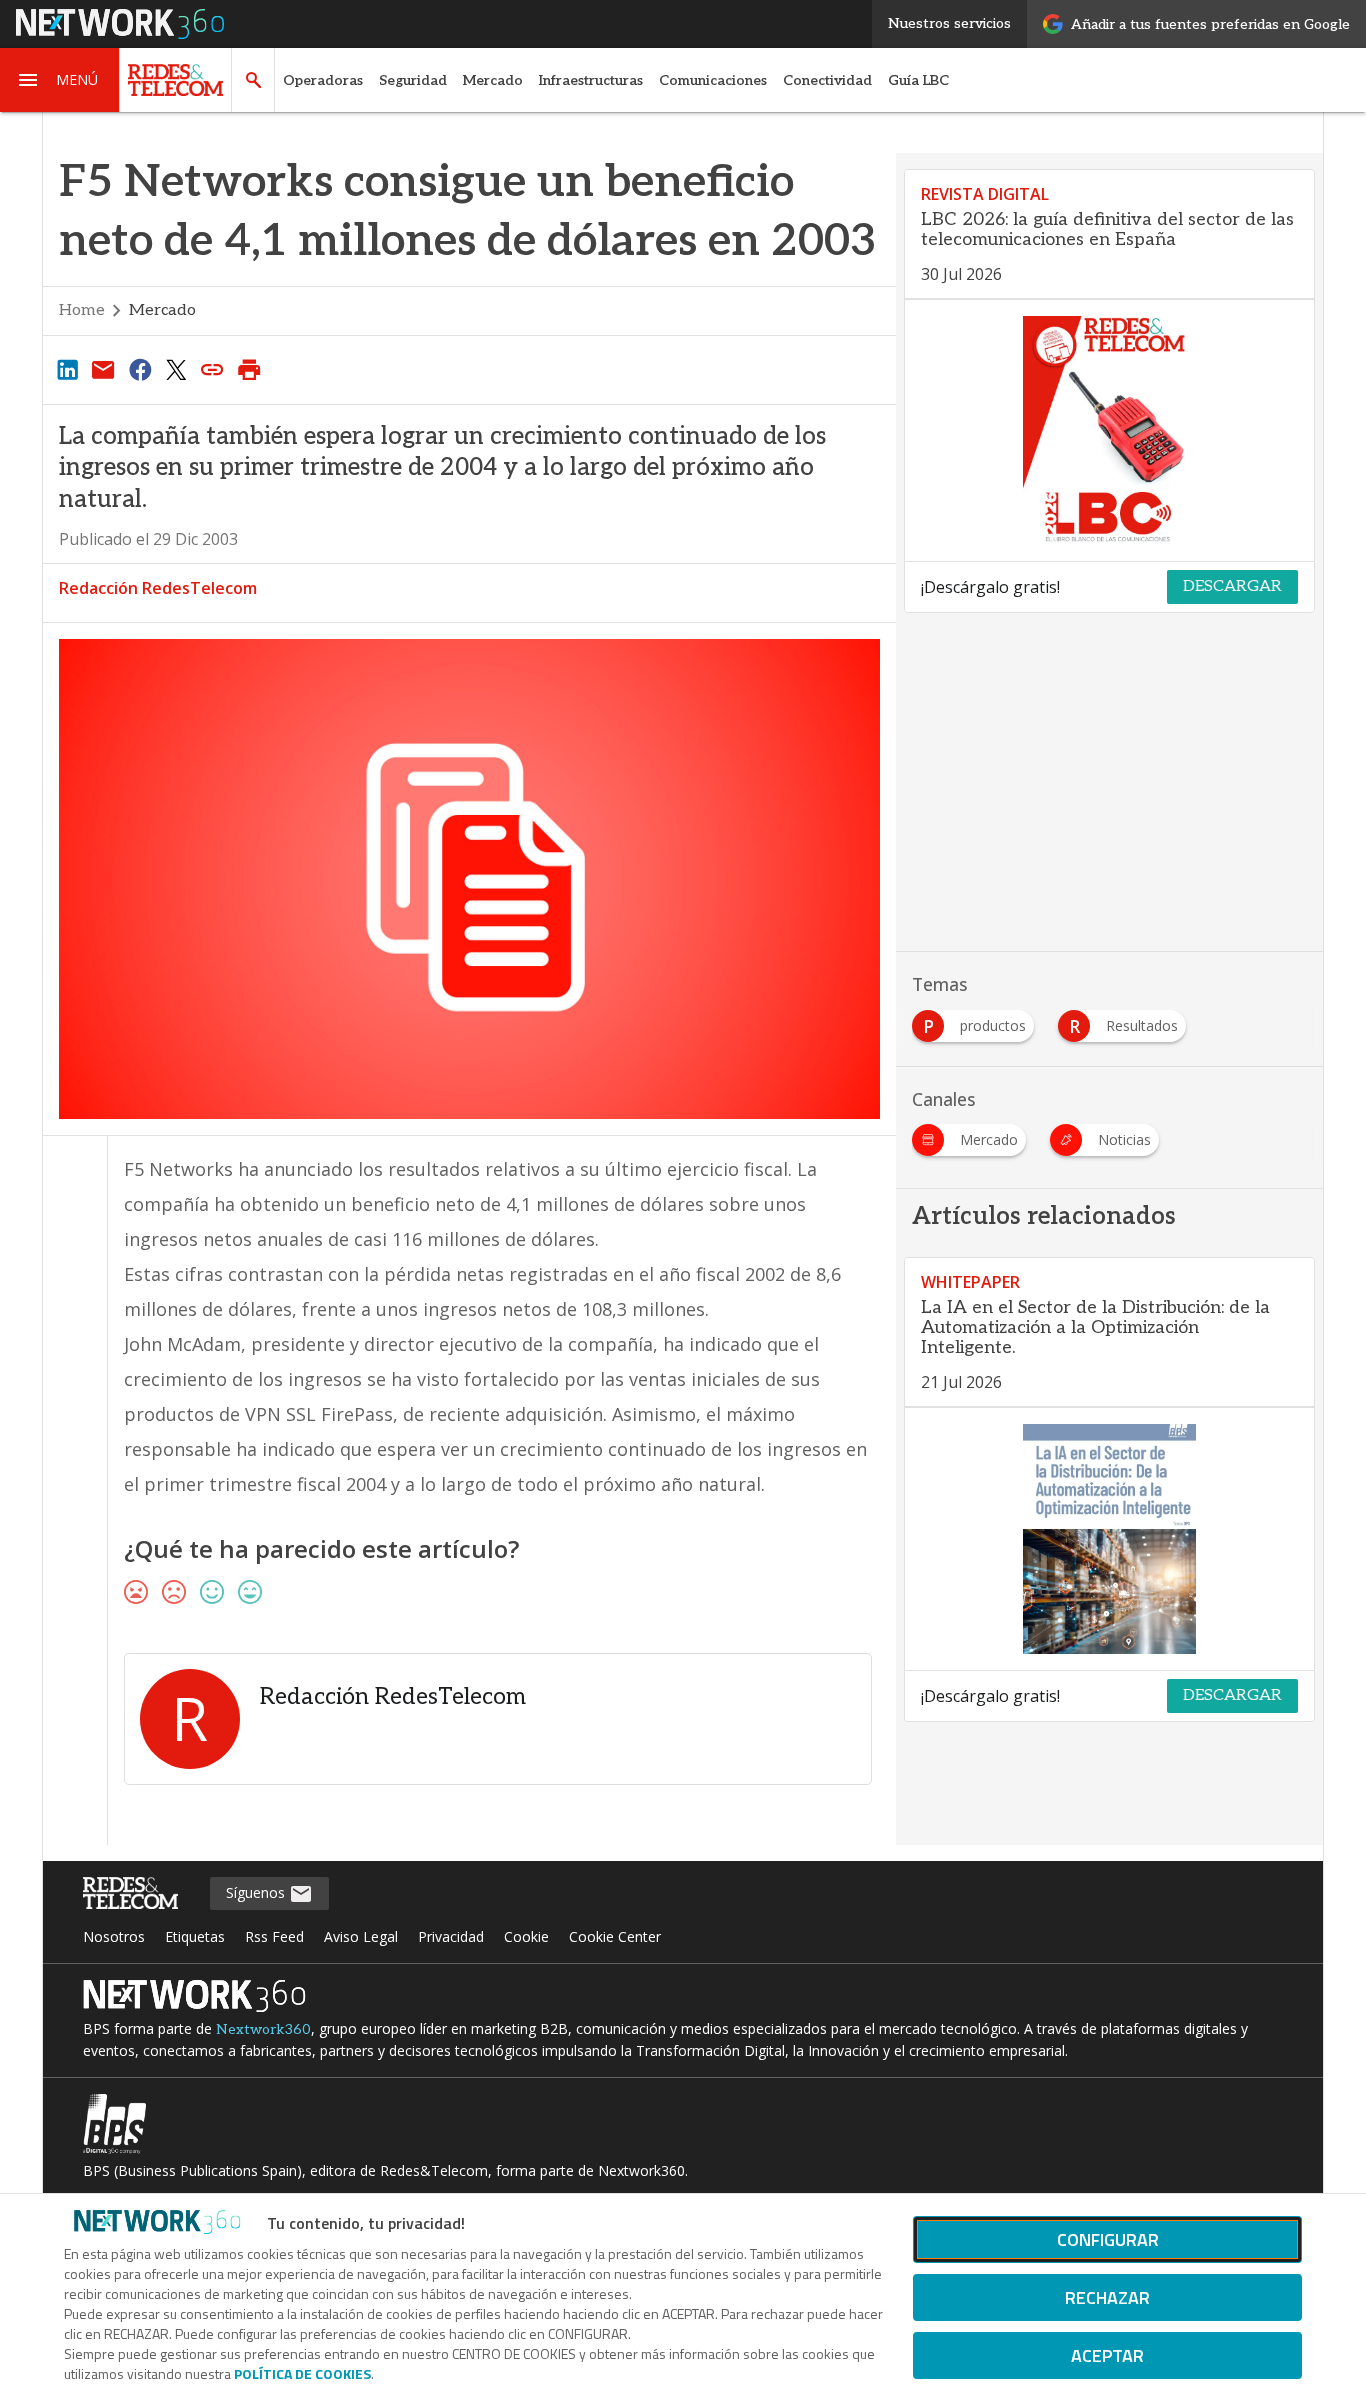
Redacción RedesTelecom (158, 588)
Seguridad (413, 80)
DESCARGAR (1232, 586)
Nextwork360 (263, 2029)
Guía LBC (918, 80)
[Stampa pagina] (249, 369)
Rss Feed (274, 1936)
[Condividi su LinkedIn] (67, 369)
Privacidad (451, 1936)
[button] (60, 80)
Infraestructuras (591, 80)
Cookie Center (615, 1936)
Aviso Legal (361, 1936)
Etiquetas (195, 1936)
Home (82, 310)
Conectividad (827, 80)
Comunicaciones (713, 80)
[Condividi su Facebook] (140, 369)
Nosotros (114, 1936)
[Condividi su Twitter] (176, 369)
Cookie (526, 1936)
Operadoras (323, 80)
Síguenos (257, 1892)
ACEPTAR (1107, 2355)
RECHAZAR (1107, 2297)
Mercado (493, 80)
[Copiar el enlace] (213, 369)
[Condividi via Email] (103, 369)
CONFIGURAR (1108, 2239)
